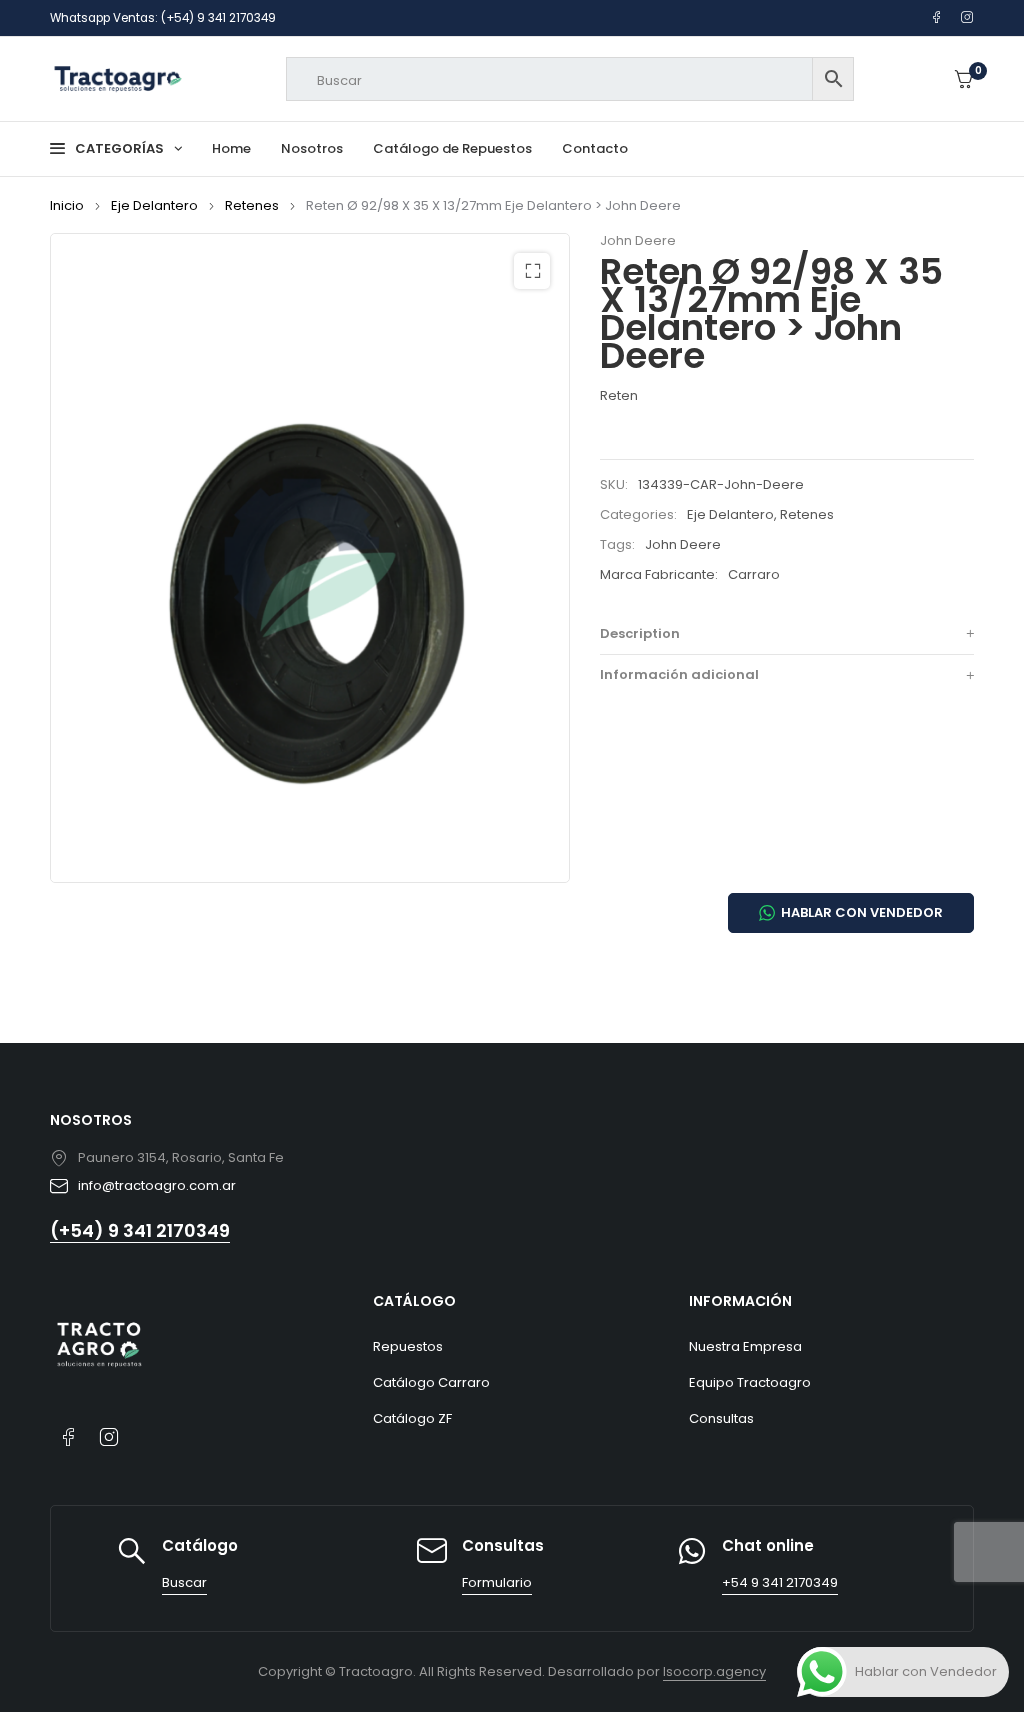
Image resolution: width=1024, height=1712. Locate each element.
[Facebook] (936, 17)
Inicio (67, 205)
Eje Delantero (154, 205)
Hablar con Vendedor (862, 912)
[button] (532, 271)
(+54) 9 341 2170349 (140, 1230)
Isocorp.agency (714, 1671)
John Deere (638, 241)
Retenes (252, 205)
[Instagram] (967, 17)
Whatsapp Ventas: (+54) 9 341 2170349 (163, 18)
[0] (964, 79)
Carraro (754, 574)
